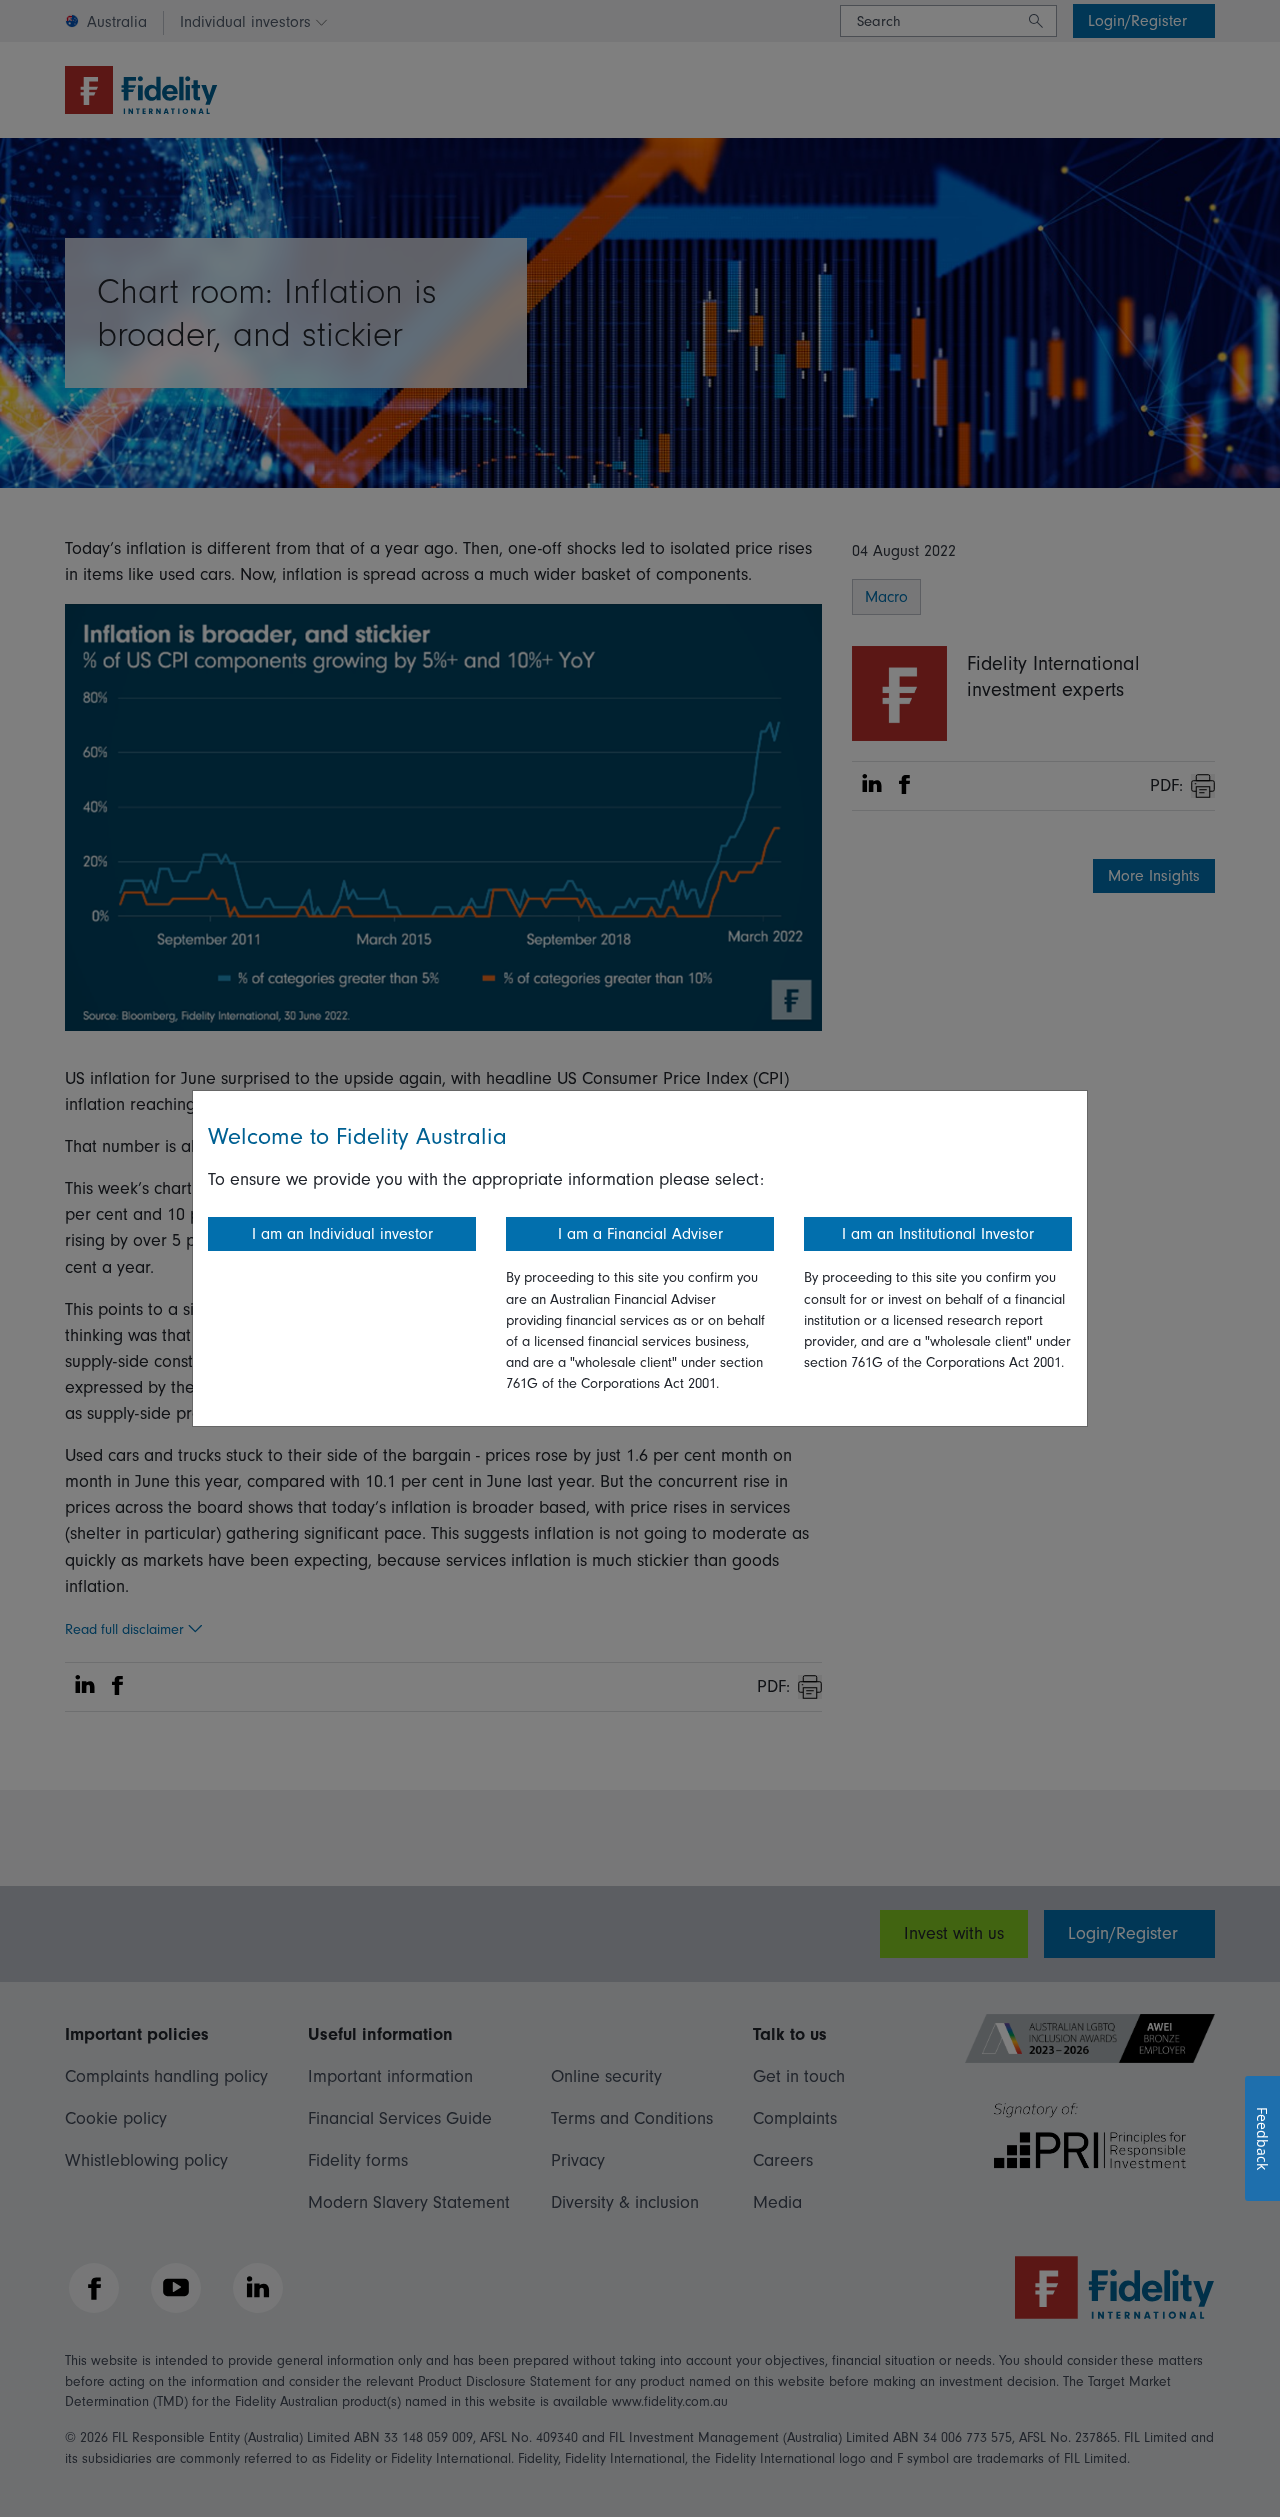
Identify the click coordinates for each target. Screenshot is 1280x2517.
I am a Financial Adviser (640, 1234)
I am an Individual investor (342, 1234)
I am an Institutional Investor (938, 1234)
